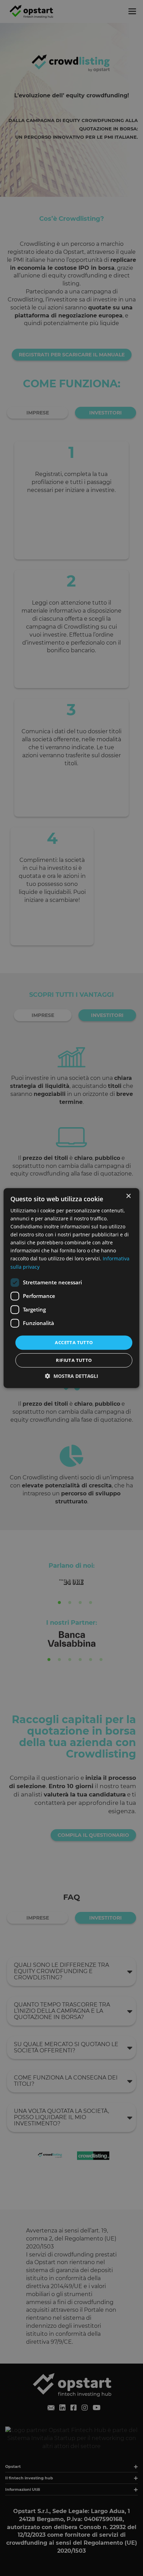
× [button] (128, 1196)
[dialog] (71, 1288)
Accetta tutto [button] (74, 1342)
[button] (72, 1376)
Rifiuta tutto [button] (74, 1360)
